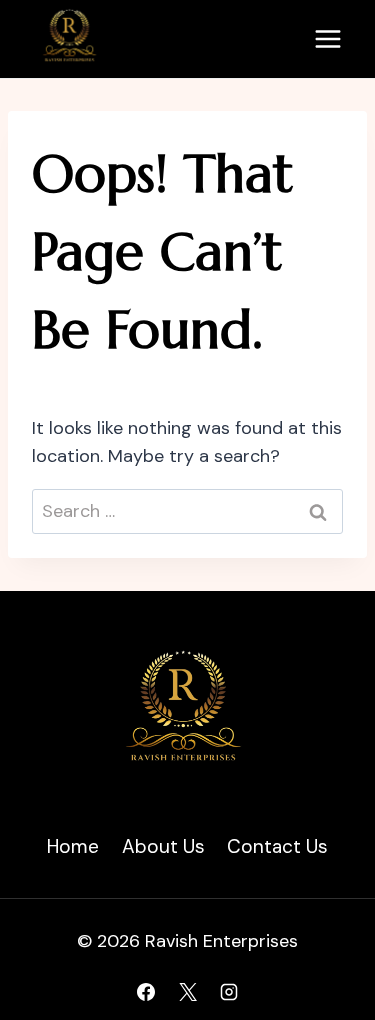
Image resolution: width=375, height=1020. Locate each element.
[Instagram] (229, 992)
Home (73, 846)
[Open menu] (327, 38)
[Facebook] (146, 992)
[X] (188, 992)
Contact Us (277, 846)
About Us (163, 846)
